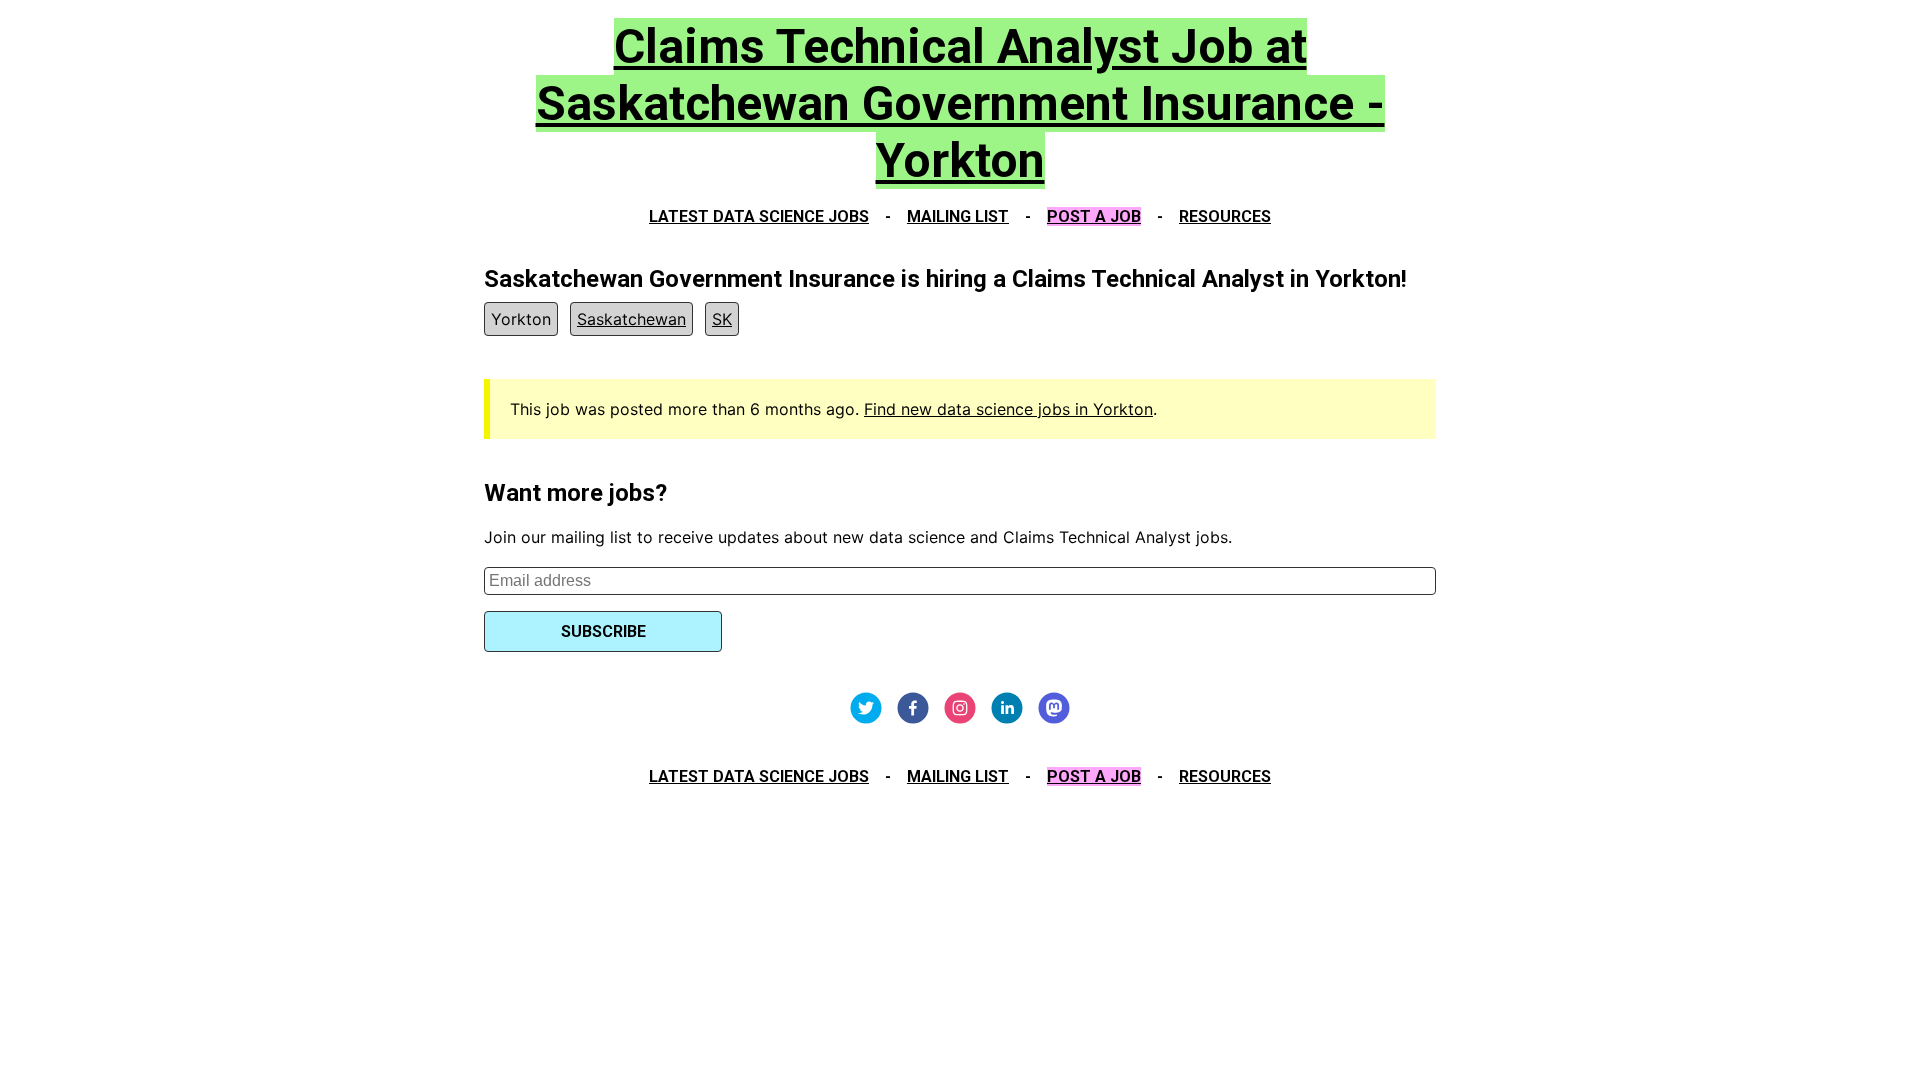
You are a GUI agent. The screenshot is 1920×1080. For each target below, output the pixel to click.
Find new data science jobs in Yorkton (1008, 409)
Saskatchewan (631, 319)
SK (722, 319)
